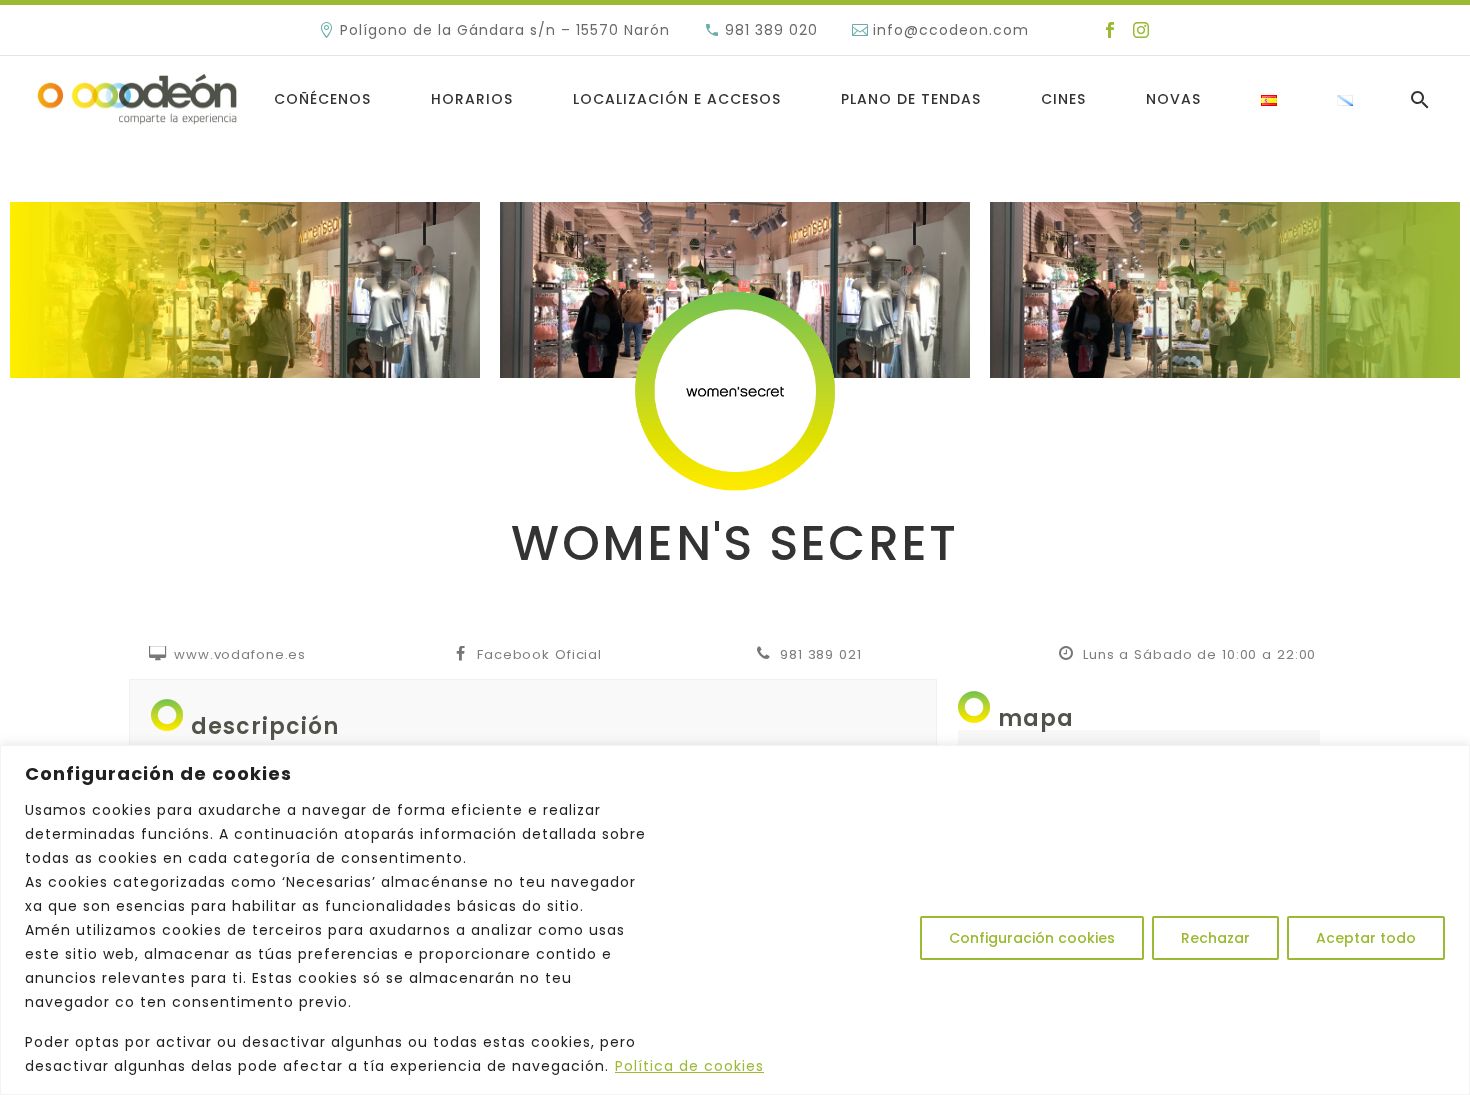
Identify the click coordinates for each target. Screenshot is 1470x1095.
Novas (1173, 99)
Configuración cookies (1032, 938)
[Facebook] (1110, 30)
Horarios (472, 99)
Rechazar (1215, 938)
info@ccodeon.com (951, 30)
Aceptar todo (1366, 938)
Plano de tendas (911, 99)
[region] (735, 920)
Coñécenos (322, 99)
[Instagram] (1141, 30)
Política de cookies (689, 1066)
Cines (1063, 99)
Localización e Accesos (677, 99)
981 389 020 (771, 30)
